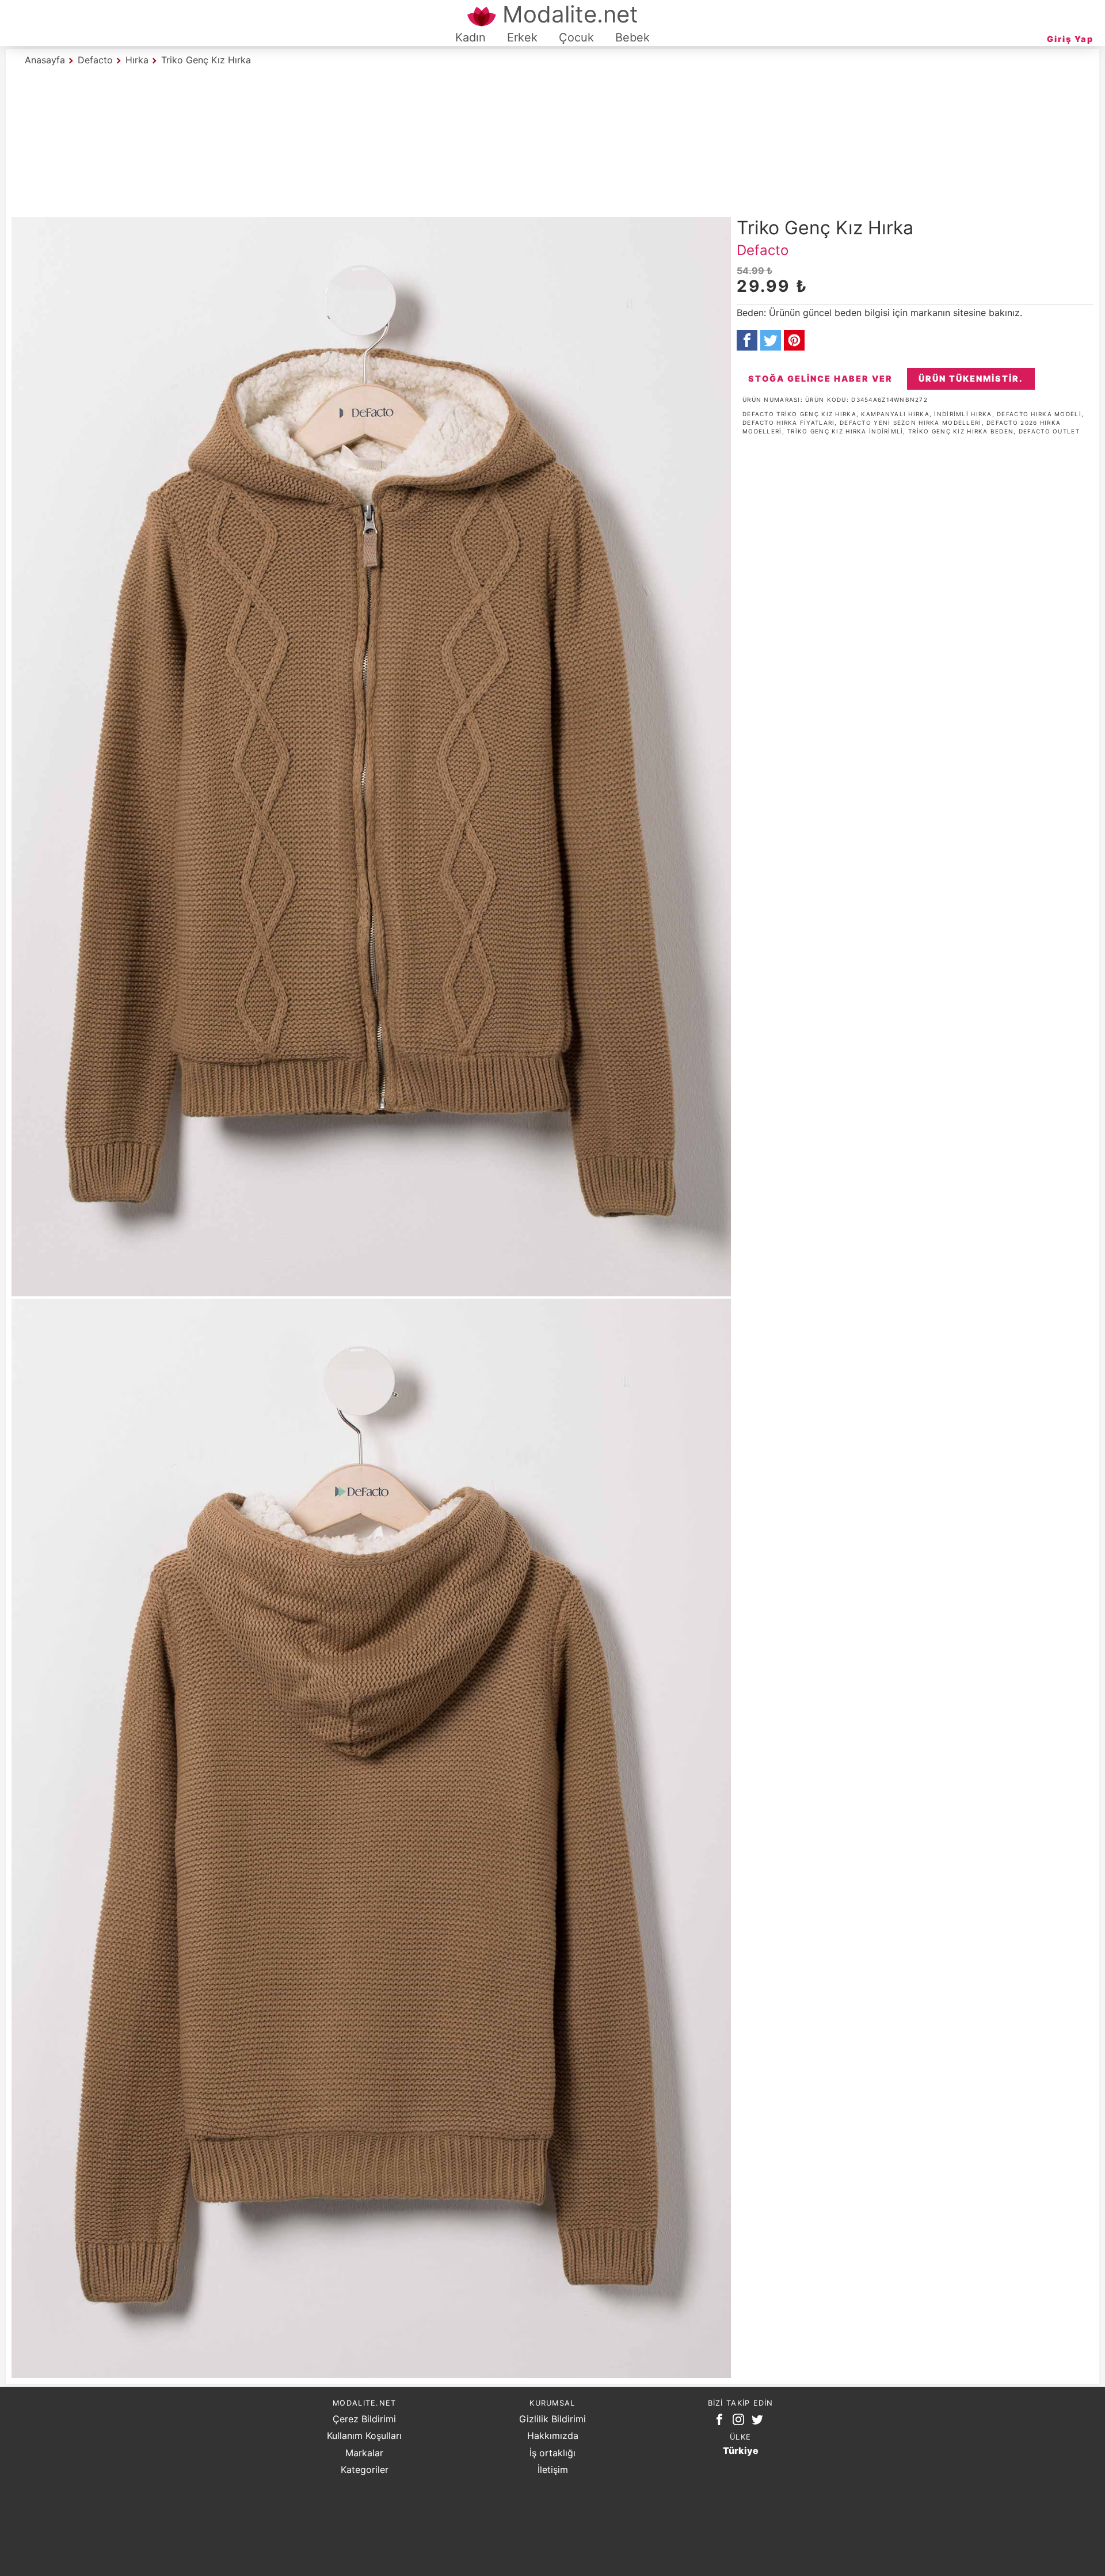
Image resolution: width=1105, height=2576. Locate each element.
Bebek (632, 37)
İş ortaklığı (552, 2453)
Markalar (364, 2453)
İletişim (553, 2470)
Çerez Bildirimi (364, 2419)
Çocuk (576, 37)
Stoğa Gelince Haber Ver (820, 378)
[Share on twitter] (771, 340)
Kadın (470, 37)
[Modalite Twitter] (760, 2422)
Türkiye (741, 2451)
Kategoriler (365, 2470)
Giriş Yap (1070, 39)
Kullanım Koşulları (364, 2436)
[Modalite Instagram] (741, 2422)
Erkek (522, 37)
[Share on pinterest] (794, 340)
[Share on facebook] (747, 340)
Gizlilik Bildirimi (552, 2419)
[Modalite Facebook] (722, 2422)
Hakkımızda (553, 2436)
